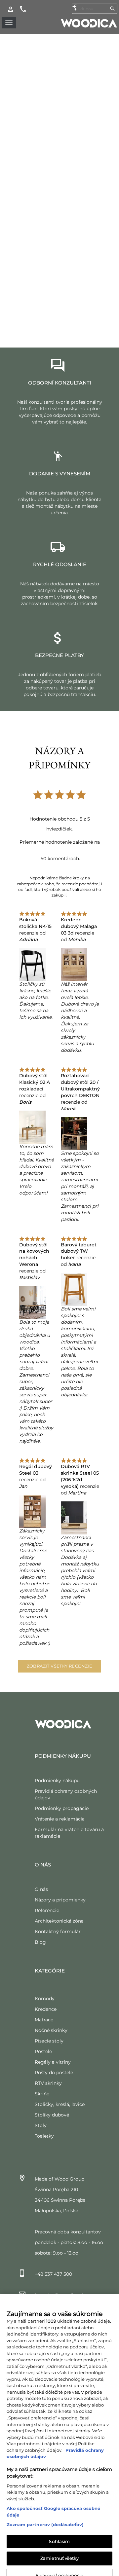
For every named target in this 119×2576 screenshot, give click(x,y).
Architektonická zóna (59, 1921)
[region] (59, 2430)
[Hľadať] (112, 9)
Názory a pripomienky (60, 1900)
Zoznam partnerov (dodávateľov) (45, 2515)
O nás (41, 1889)
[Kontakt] (23, 9)
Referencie (47, 1910)
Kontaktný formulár (58, 1932)
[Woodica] (89, 23)
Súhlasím (59, 2531)
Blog (40, 1942)
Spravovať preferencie (60, 2565)
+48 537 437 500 (53, 2274)
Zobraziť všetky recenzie (60, 1666)
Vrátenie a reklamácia (60, 1819)
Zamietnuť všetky (59, 2549)
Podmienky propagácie (62, 1808)
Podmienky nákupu (57, 1781)
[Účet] (11, 9)
